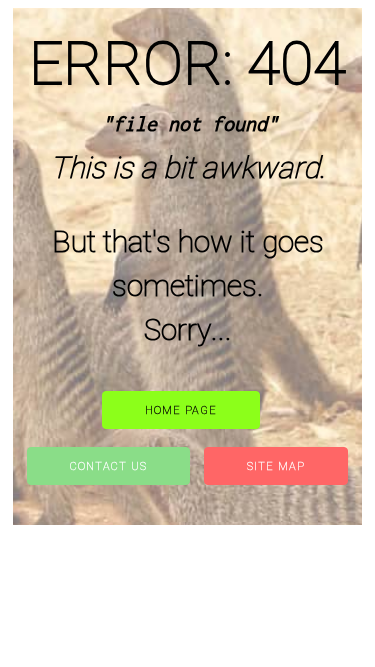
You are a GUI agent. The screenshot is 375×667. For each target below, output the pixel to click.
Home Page (181, 410)
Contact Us (108, 466)
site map (276, 466)
